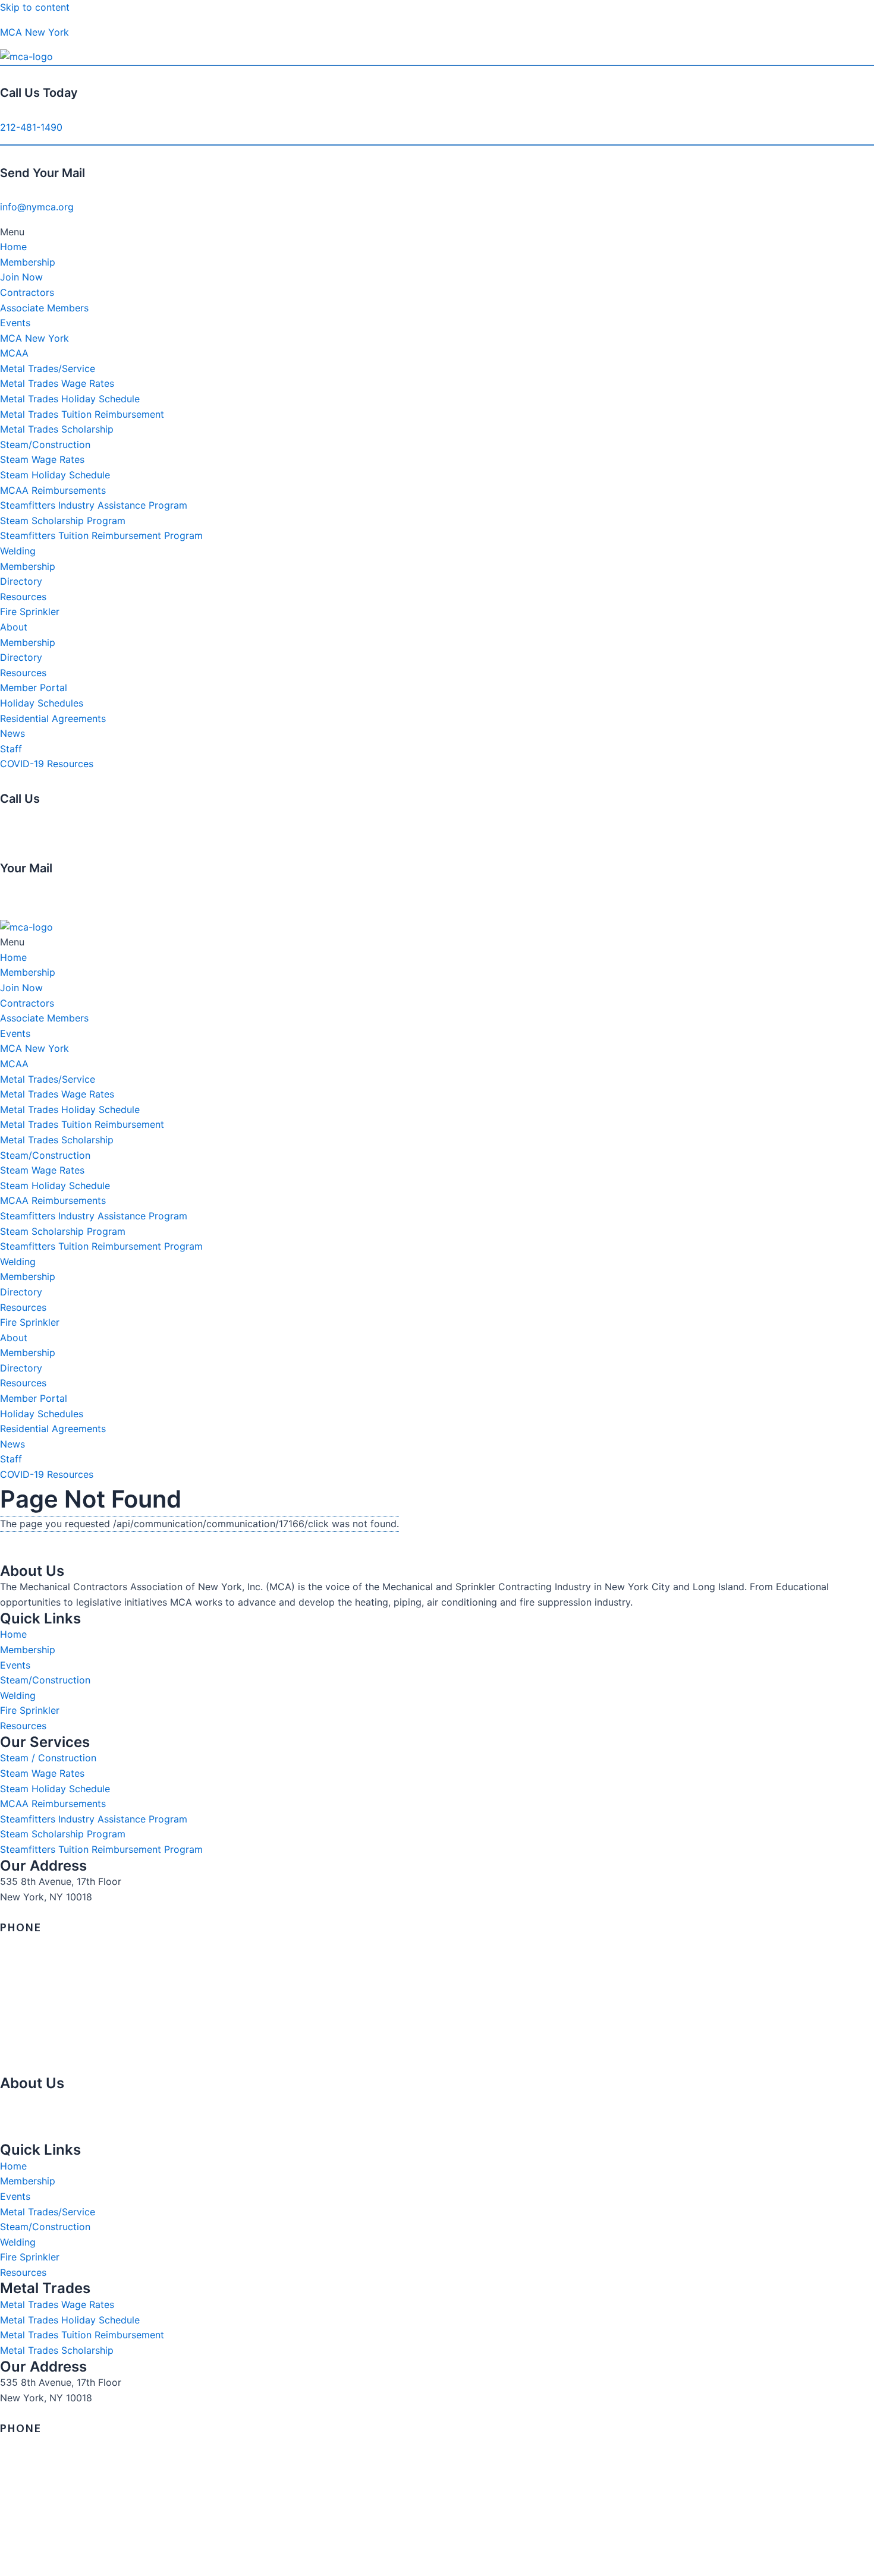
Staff (11, 749)
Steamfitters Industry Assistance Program (94, 505)
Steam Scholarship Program (63, 521)
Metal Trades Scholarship (57, 429)
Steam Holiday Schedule (55, 475)
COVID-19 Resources (47, 764)
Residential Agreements (53, 718)
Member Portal (34, 688)
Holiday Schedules (42, 703)
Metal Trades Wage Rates (57, 383)
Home (13, 247)
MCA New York (34, 32)
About (14, 627)
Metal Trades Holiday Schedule (70, 399)
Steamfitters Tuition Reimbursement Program (101, 535)
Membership (28, 262)
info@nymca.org (37, 207)
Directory (21, 581)
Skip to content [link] (35, 7)
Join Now (21, 277)
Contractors (27, 292)
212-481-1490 (31, 127)
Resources (23, 597)
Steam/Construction (45, 444)
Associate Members (44, 308)
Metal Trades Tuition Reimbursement (82, 414)
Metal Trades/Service (48, 368)
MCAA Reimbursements (53, 490)
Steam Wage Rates (42, 459)
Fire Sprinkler (30, 611)
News (12, 733)
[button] (437, 232)
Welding (18, 551)
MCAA (14, 353)
